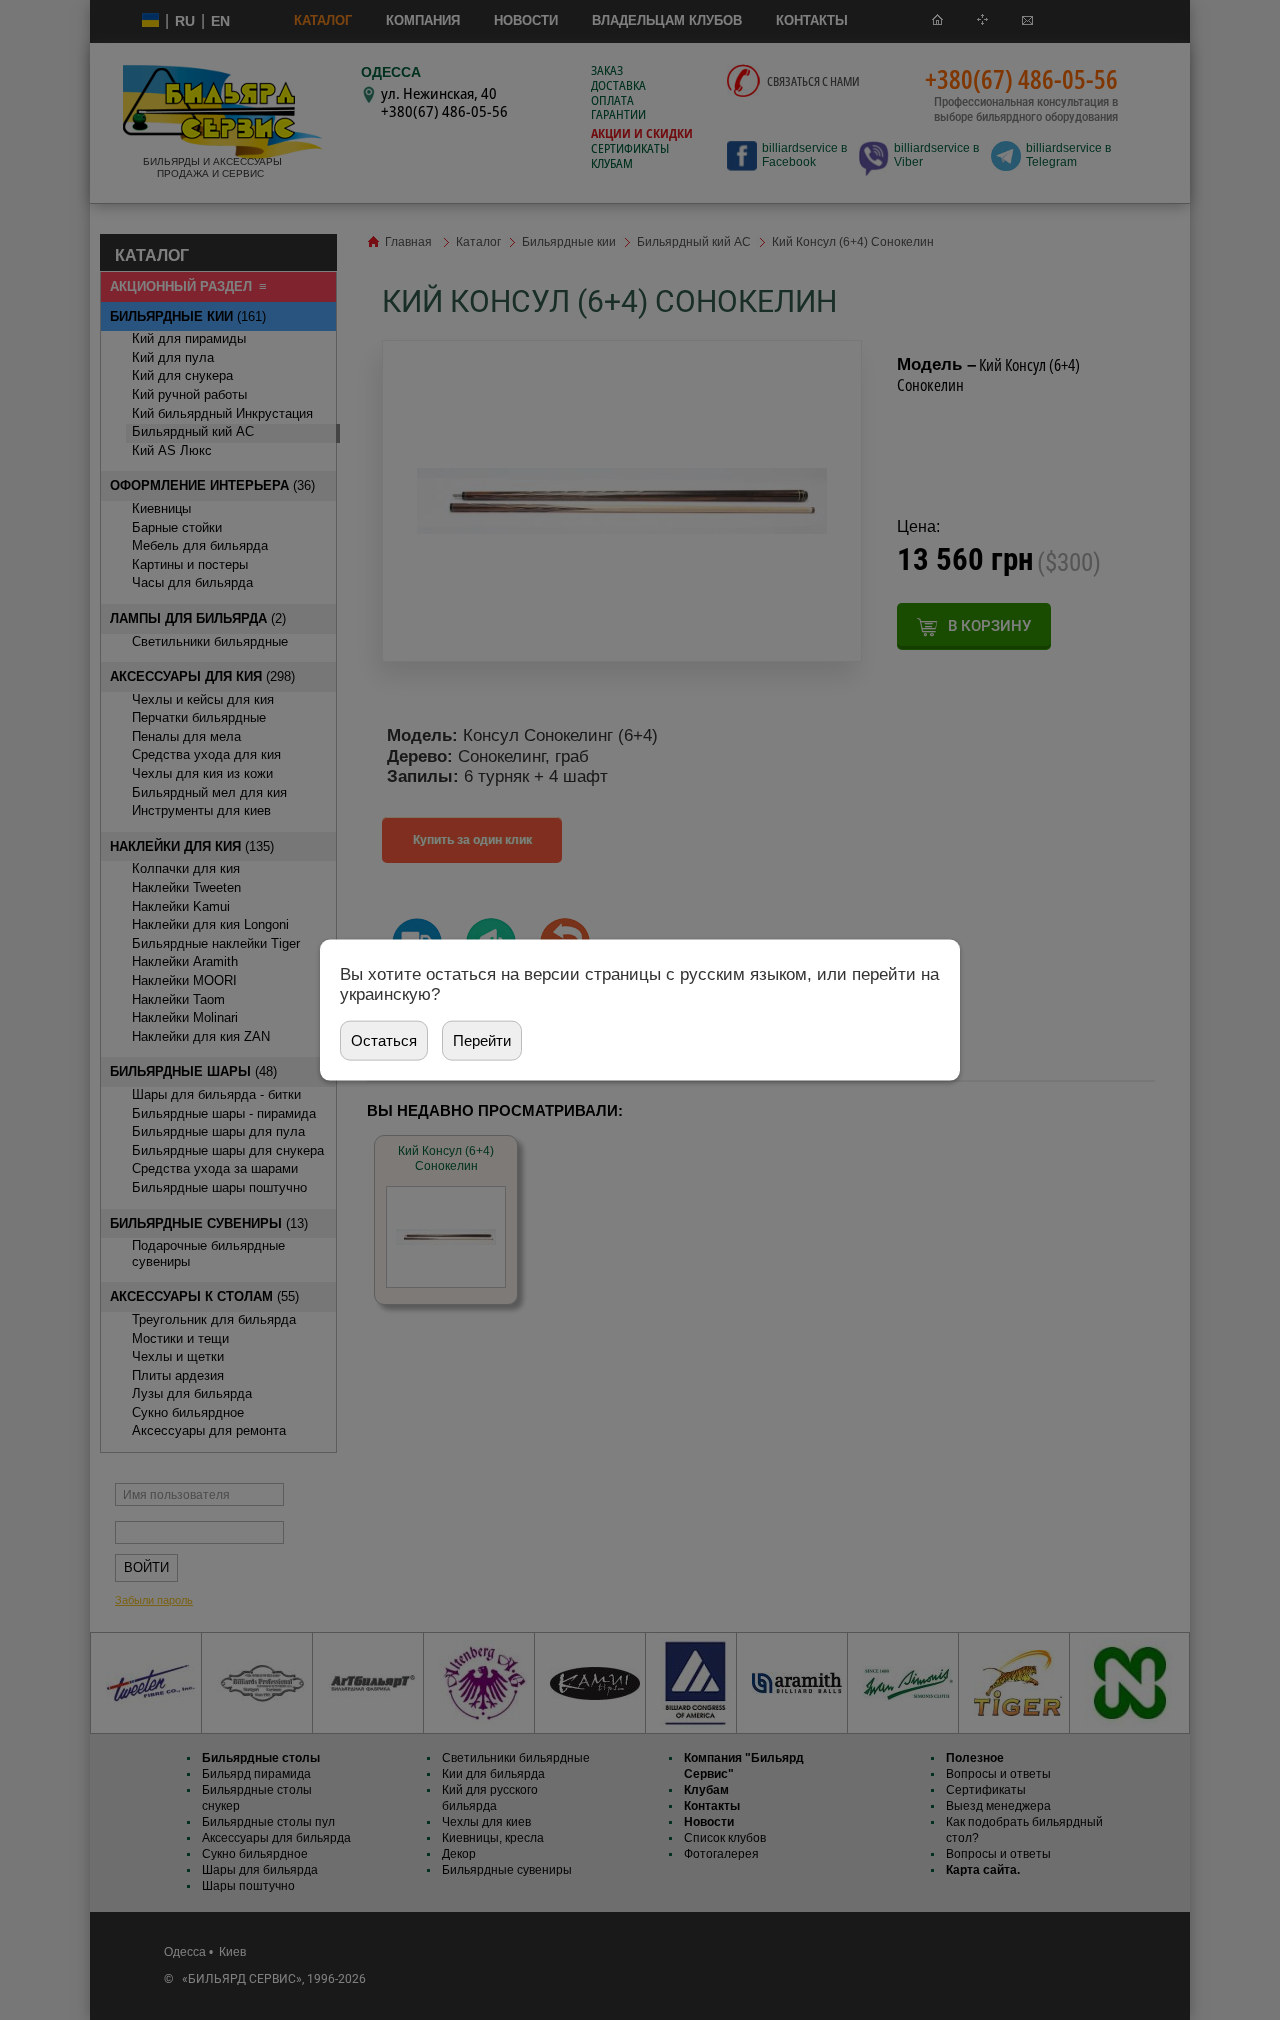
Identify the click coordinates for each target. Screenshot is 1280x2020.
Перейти (482, 1039)
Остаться (384, 1039)
